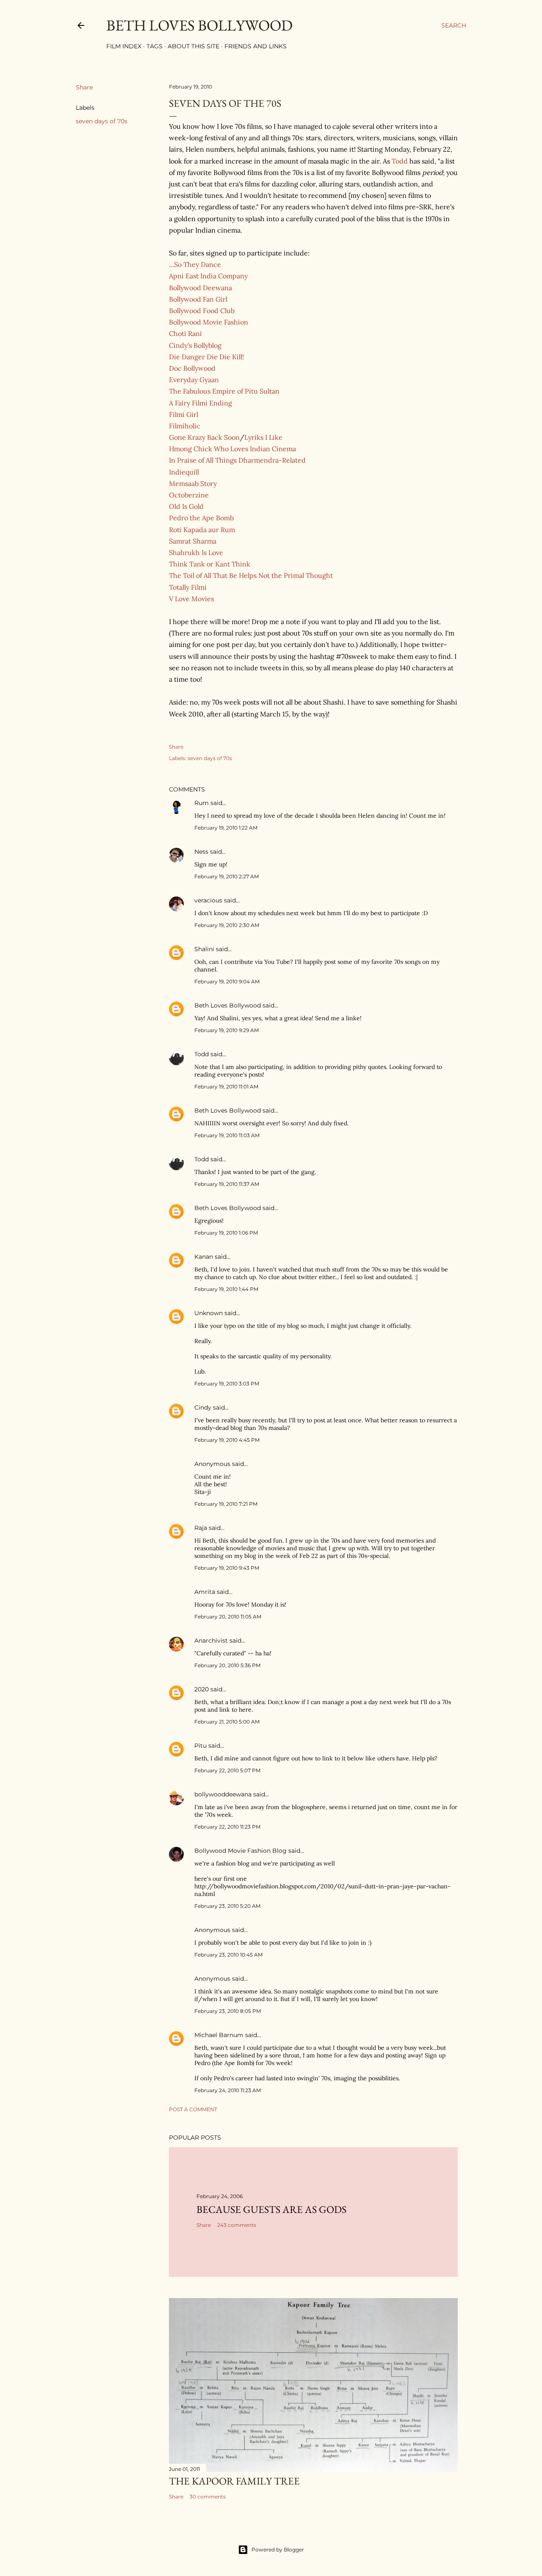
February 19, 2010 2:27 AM (227, 876)
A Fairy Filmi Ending (200, 403)
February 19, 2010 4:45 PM (227, 1440)
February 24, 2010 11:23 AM (228, 2090)
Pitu (200, 1746)
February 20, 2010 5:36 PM (227, 1665)
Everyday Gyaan (194, 380)
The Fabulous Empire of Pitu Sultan (224, 391)
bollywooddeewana (223, 1794)
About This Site (194, 46)
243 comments (237, 2225)
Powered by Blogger (278, 2550)
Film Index (124, 46)
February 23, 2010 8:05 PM (228, 2011)
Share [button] (84, 87)
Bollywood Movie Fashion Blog (241, 1851)
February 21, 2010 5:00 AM (227, 1722)
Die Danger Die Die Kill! (206, 357)
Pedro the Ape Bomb (201, 518)
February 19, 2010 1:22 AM (226, 828)
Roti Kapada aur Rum (202, 530)
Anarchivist (211, 1641)
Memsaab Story (193, 483)
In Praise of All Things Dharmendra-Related (237, 460)
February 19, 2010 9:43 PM (227, 1568)
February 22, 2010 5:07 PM (227, 1770)
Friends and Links (256, 46)
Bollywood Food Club (202, 311)
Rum (202, 803)
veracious (208, 900)
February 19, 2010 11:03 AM (227, 1135)
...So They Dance (195, 264)
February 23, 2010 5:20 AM (227, 1906)
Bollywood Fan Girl (198, 299)
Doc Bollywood (192, 368)
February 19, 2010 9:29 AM (227, 1030)
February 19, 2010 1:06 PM (226, 1233)
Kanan (204, 1257)
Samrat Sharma (193, 541)
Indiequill (184, 472)
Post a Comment (193, 2109)
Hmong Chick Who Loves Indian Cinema (232, 449)
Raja (201, 1528)
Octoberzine (189, 495)
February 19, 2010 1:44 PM (226, 1289)
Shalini (204, 949)
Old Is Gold (186, 506)
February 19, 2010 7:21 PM (226, 1504)
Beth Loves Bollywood (199, 25)
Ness (201, 852)
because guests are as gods (271, 2209)
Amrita (205, 1592)
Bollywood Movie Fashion (209, 322)
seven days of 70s (102, 121)
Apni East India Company (208, 276)
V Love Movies (191, 599)
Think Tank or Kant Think (210, 564)
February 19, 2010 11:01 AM (226, 1087)
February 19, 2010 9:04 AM (227, 981)
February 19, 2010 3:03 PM (227, 1384)
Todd (400, 161)
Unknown (209, 1313)
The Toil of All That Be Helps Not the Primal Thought (251, 575)
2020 (202, 1689)
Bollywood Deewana (200, 288)
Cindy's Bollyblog (195, 345)
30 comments (208, 2497)
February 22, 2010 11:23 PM (227, 1827)
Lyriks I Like (263, 437)
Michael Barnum (219, 2035)
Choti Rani (185, 333)
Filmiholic (185, 426)
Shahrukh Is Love (196, 552)
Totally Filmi (188, 587)
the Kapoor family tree (234, 2481)
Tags (155, 46)
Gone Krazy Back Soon (204, 437)
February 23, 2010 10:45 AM (228, 1955)
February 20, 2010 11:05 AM (228, 1617)
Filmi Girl (184, 414)
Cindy (203, 1407)
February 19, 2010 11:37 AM (227, 1184)
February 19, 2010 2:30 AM (227, 925)
